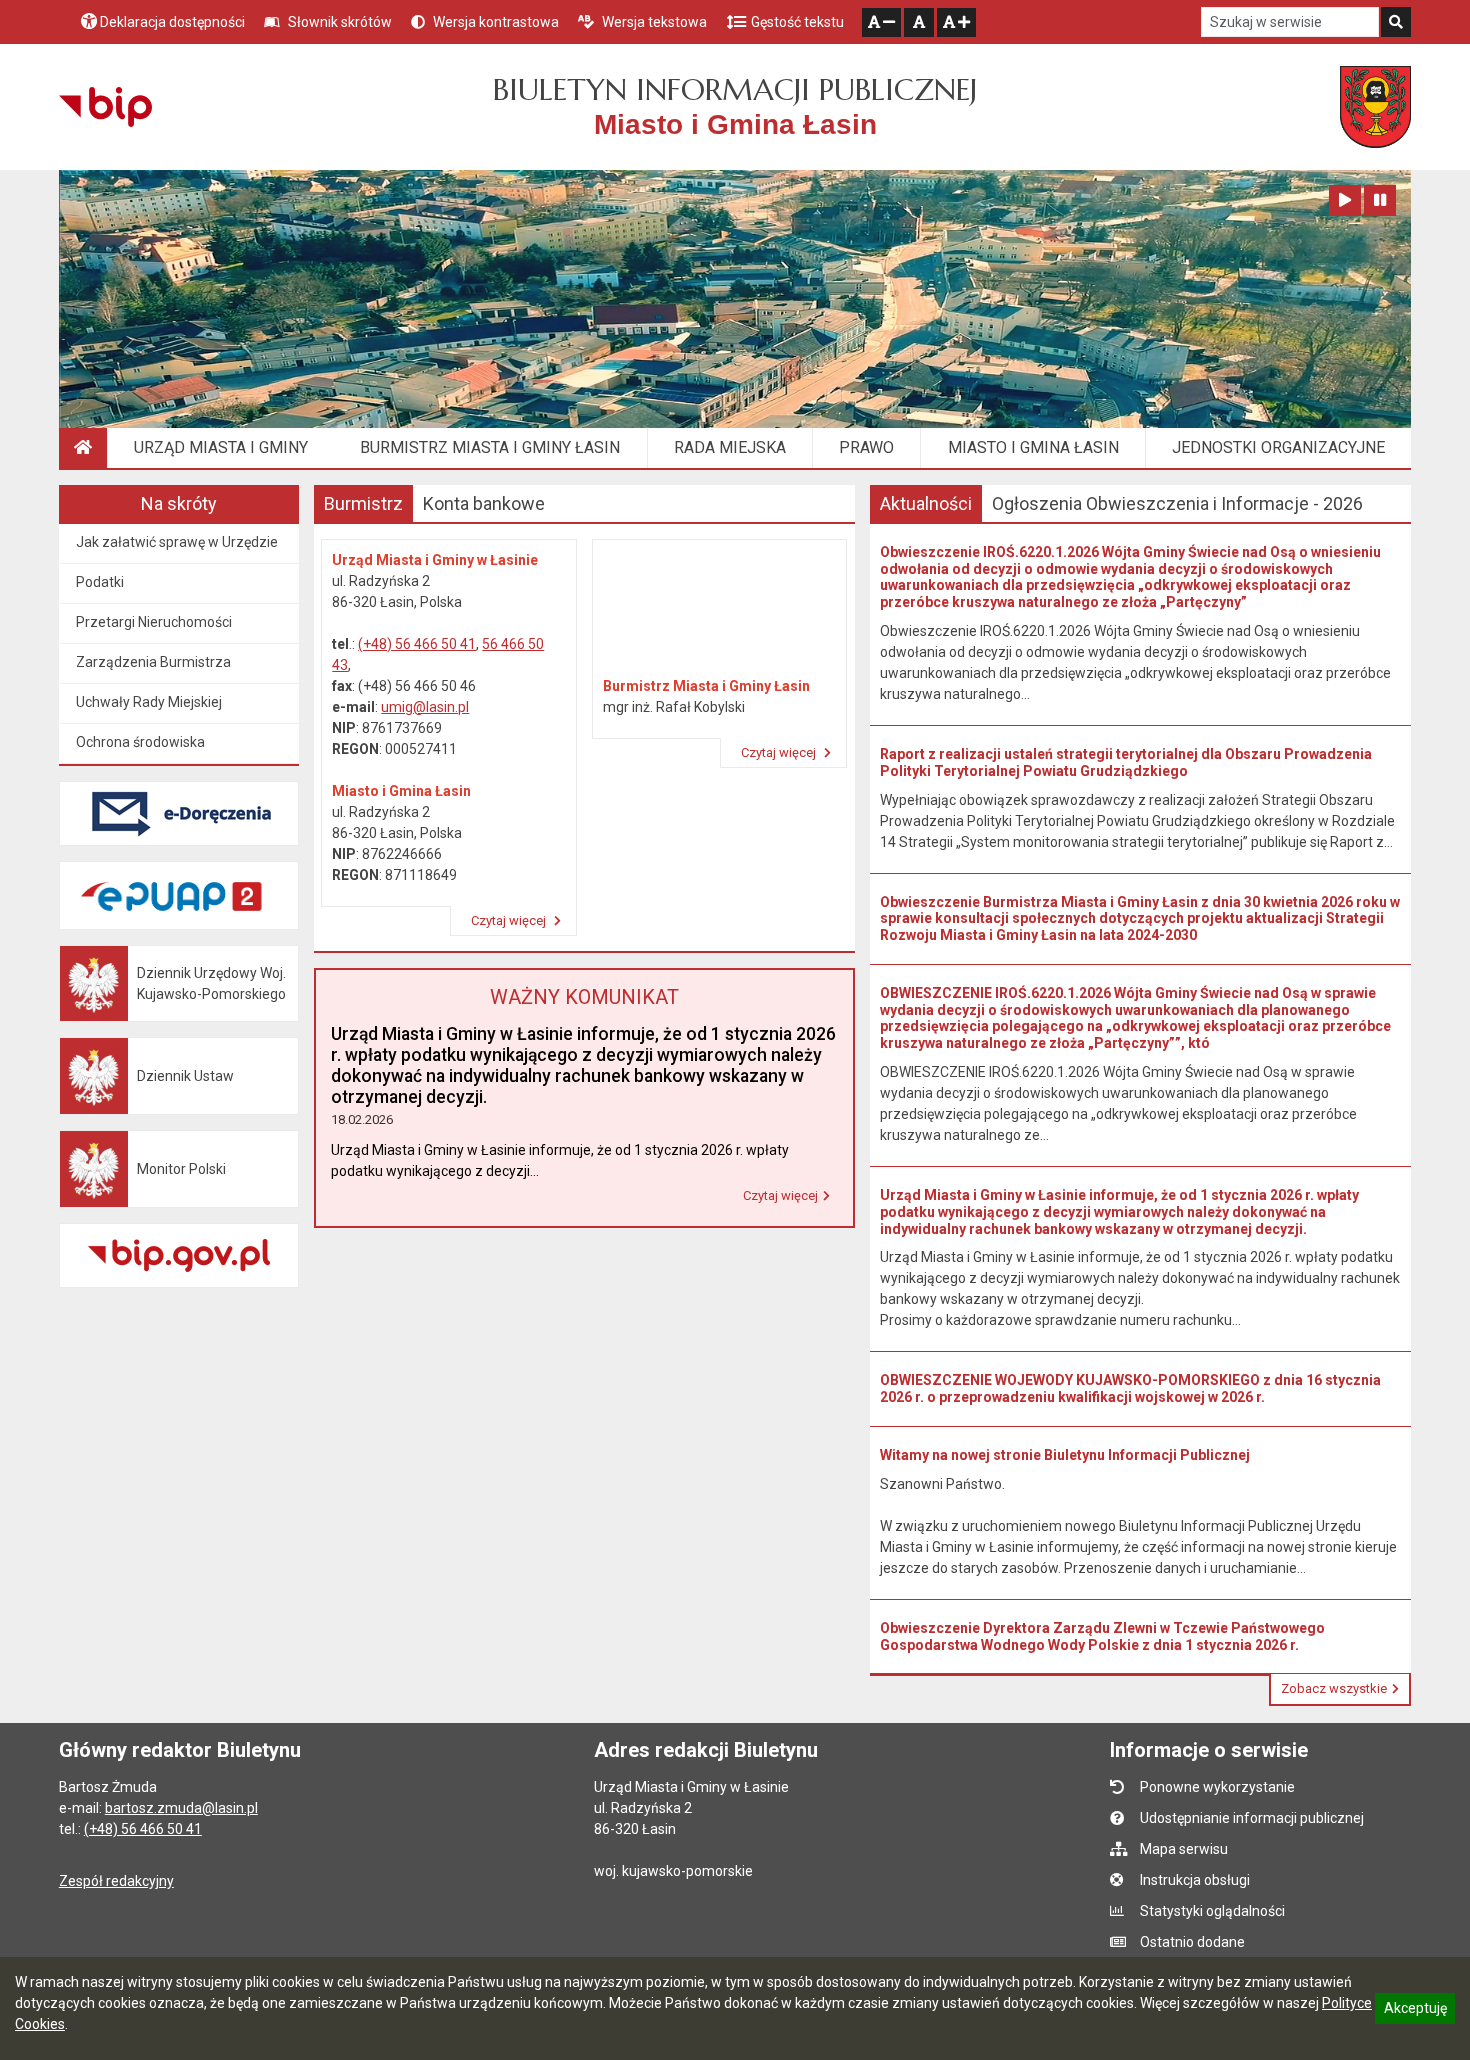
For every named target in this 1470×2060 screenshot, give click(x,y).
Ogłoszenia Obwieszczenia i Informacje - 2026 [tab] (1177, 503)
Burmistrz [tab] (363, 503)
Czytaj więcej (510, 920)
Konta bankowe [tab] (484, 503)
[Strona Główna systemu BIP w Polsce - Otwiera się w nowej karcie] (105, 107)
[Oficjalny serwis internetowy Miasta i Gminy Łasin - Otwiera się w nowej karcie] (1375, 107)
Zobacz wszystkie (1334, 1688)
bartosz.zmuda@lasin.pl (181, 1808)
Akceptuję (1415, 2011)
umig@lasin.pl (425, 707)
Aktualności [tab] (926, 503)
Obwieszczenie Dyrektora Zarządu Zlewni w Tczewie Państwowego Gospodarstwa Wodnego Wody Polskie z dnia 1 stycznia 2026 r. (1102, 1636)
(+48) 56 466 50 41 (417, 644)
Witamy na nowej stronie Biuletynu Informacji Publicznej (1065, 1455)
